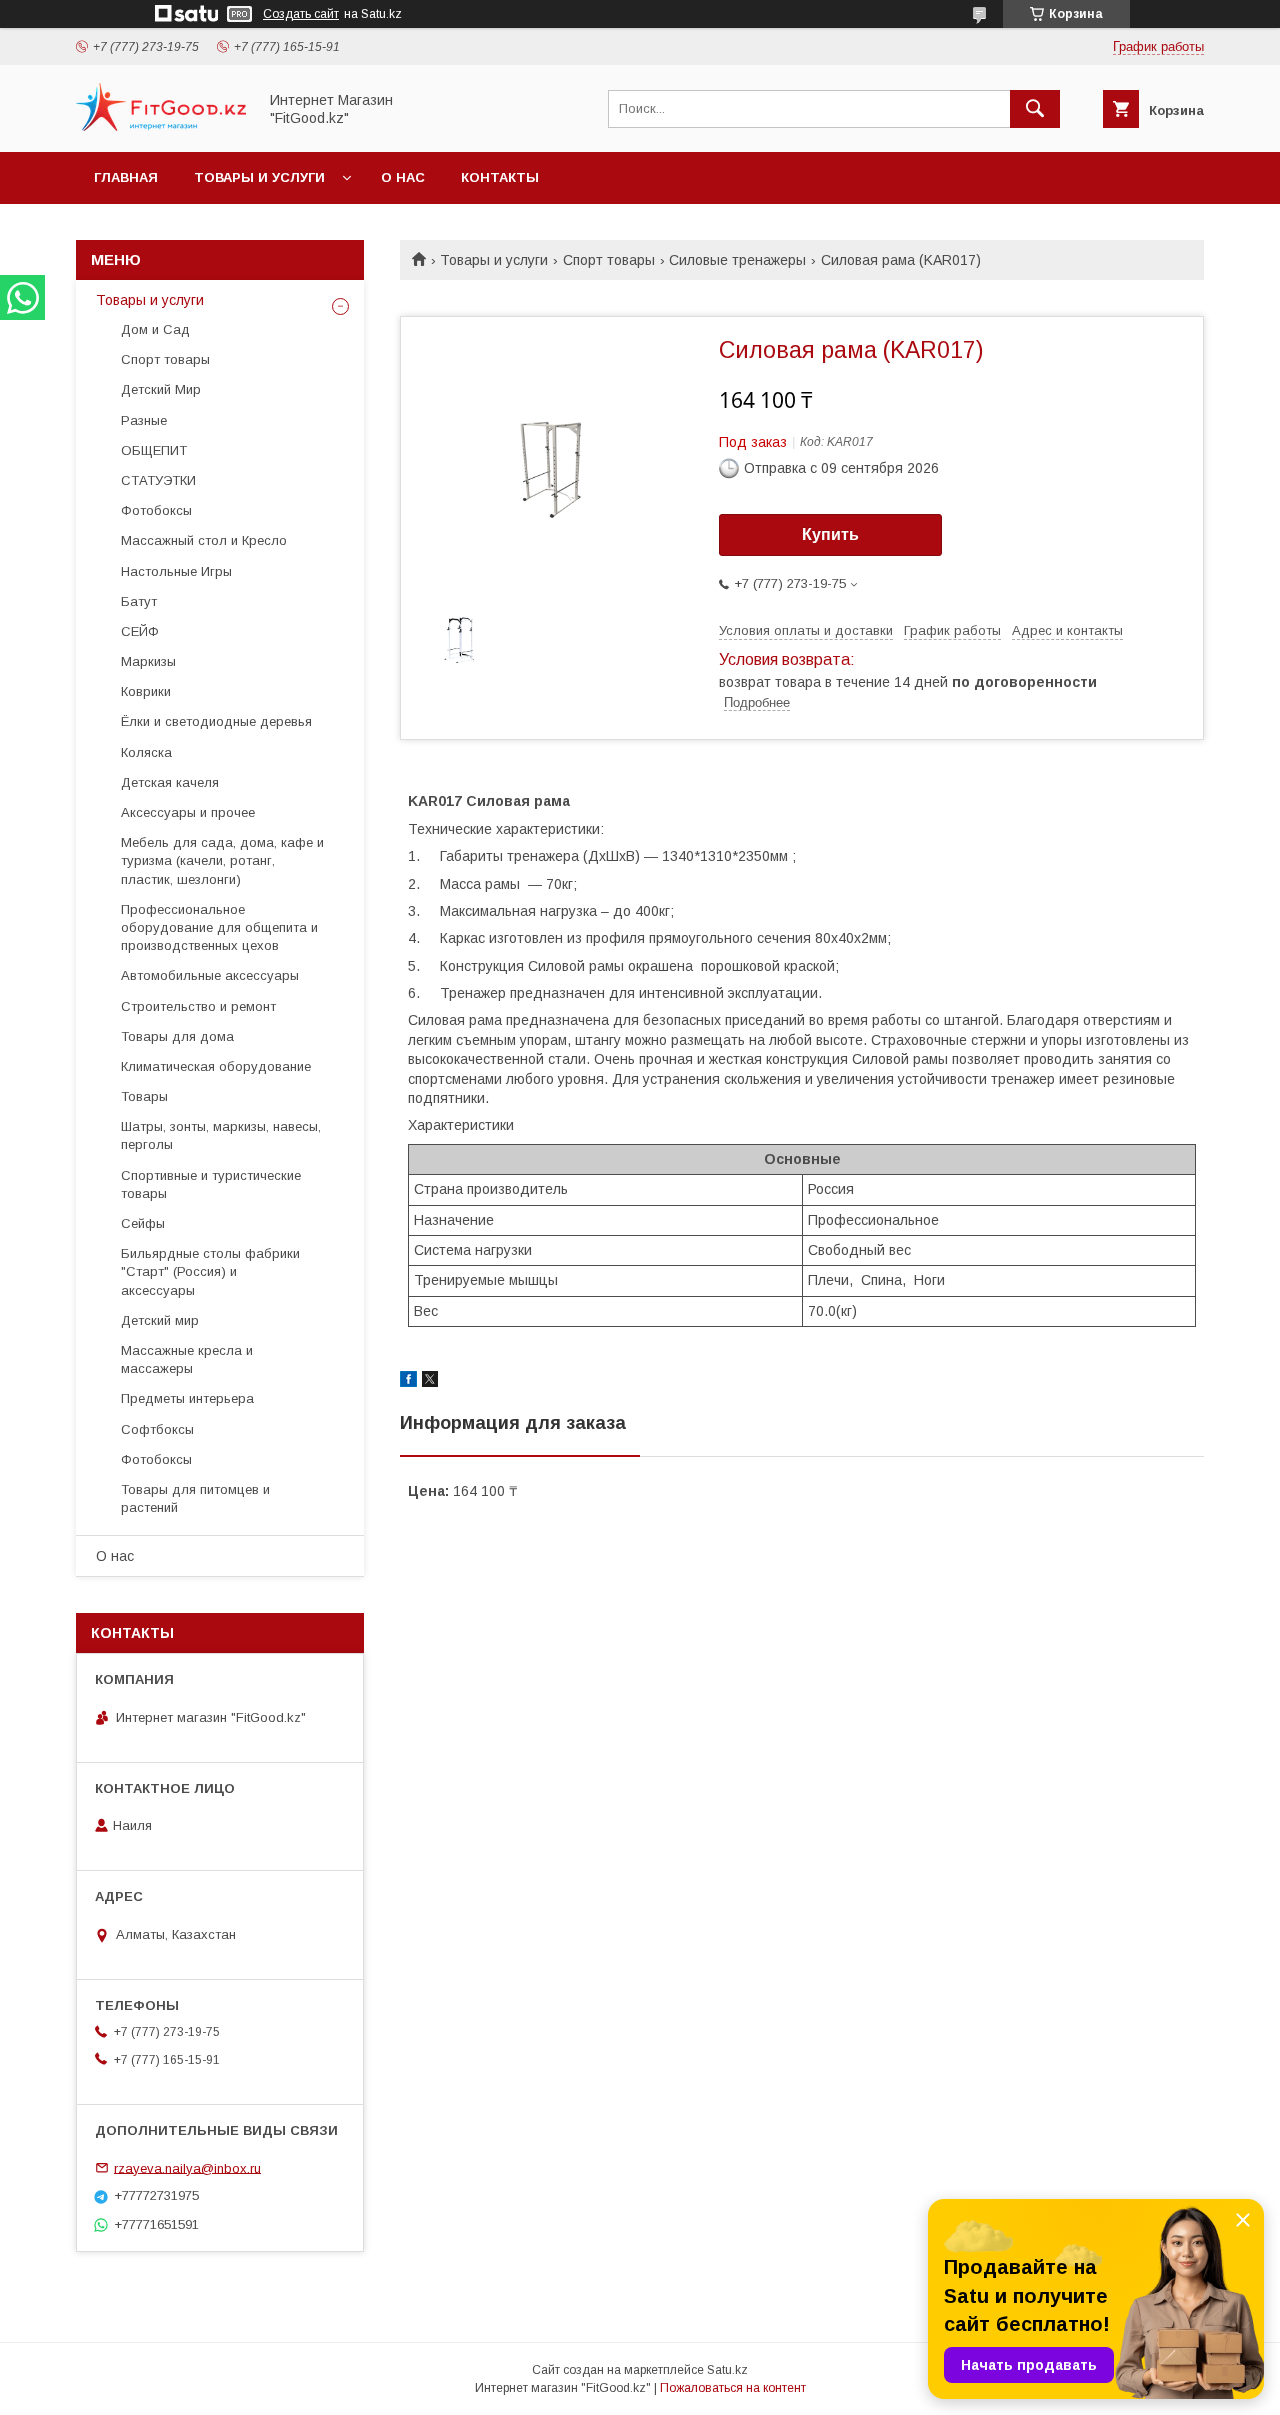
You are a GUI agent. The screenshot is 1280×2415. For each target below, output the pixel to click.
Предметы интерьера (187, 1398)
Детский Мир (161, 389)
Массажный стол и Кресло (204, 540)
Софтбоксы (157, 1429)
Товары (144, 1096)
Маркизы (148, 661)
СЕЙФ (140, 631)
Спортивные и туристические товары (211, 1184)
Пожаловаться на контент (733, 2388)
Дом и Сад (155, 329)
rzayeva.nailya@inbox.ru (187, 2167)
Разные (144, 420)
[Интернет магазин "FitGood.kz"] (161, 126)
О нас (403, 177)
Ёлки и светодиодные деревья (216, 721)
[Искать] (1035, 109)
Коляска (146, 752)
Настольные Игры (176, 571)
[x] (430, 1382)
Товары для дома (177, 1036)
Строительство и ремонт (198, 1006)
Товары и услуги (259, 177)
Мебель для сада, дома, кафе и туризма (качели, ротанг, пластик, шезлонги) (222, 860)
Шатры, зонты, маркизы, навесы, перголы (221, 1135)
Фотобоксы (156, 510)
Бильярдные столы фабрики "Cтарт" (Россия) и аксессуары (210, 1271)
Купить (830, 534)
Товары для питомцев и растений (195, 1498)
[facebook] (408, 1382)
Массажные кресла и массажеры (187, 1359)
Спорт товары (609, 260)
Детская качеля (170, 782)
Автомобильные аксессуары (210, 975)
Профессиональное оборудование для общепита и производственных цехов (219, 927)
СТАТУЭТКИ (158, 480)
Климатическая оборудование (216, 1066)
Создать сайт (301, 14)
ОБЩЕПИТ (154, 450)
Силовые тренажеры (737, 260)
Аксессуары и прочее (188, 812)
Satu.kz (727, 2370)
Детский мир (160, 1320)
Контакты (500, 177)
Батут (139, 601)
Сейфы (143, 1223)
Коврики (146, 691)
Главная (126, 177)
